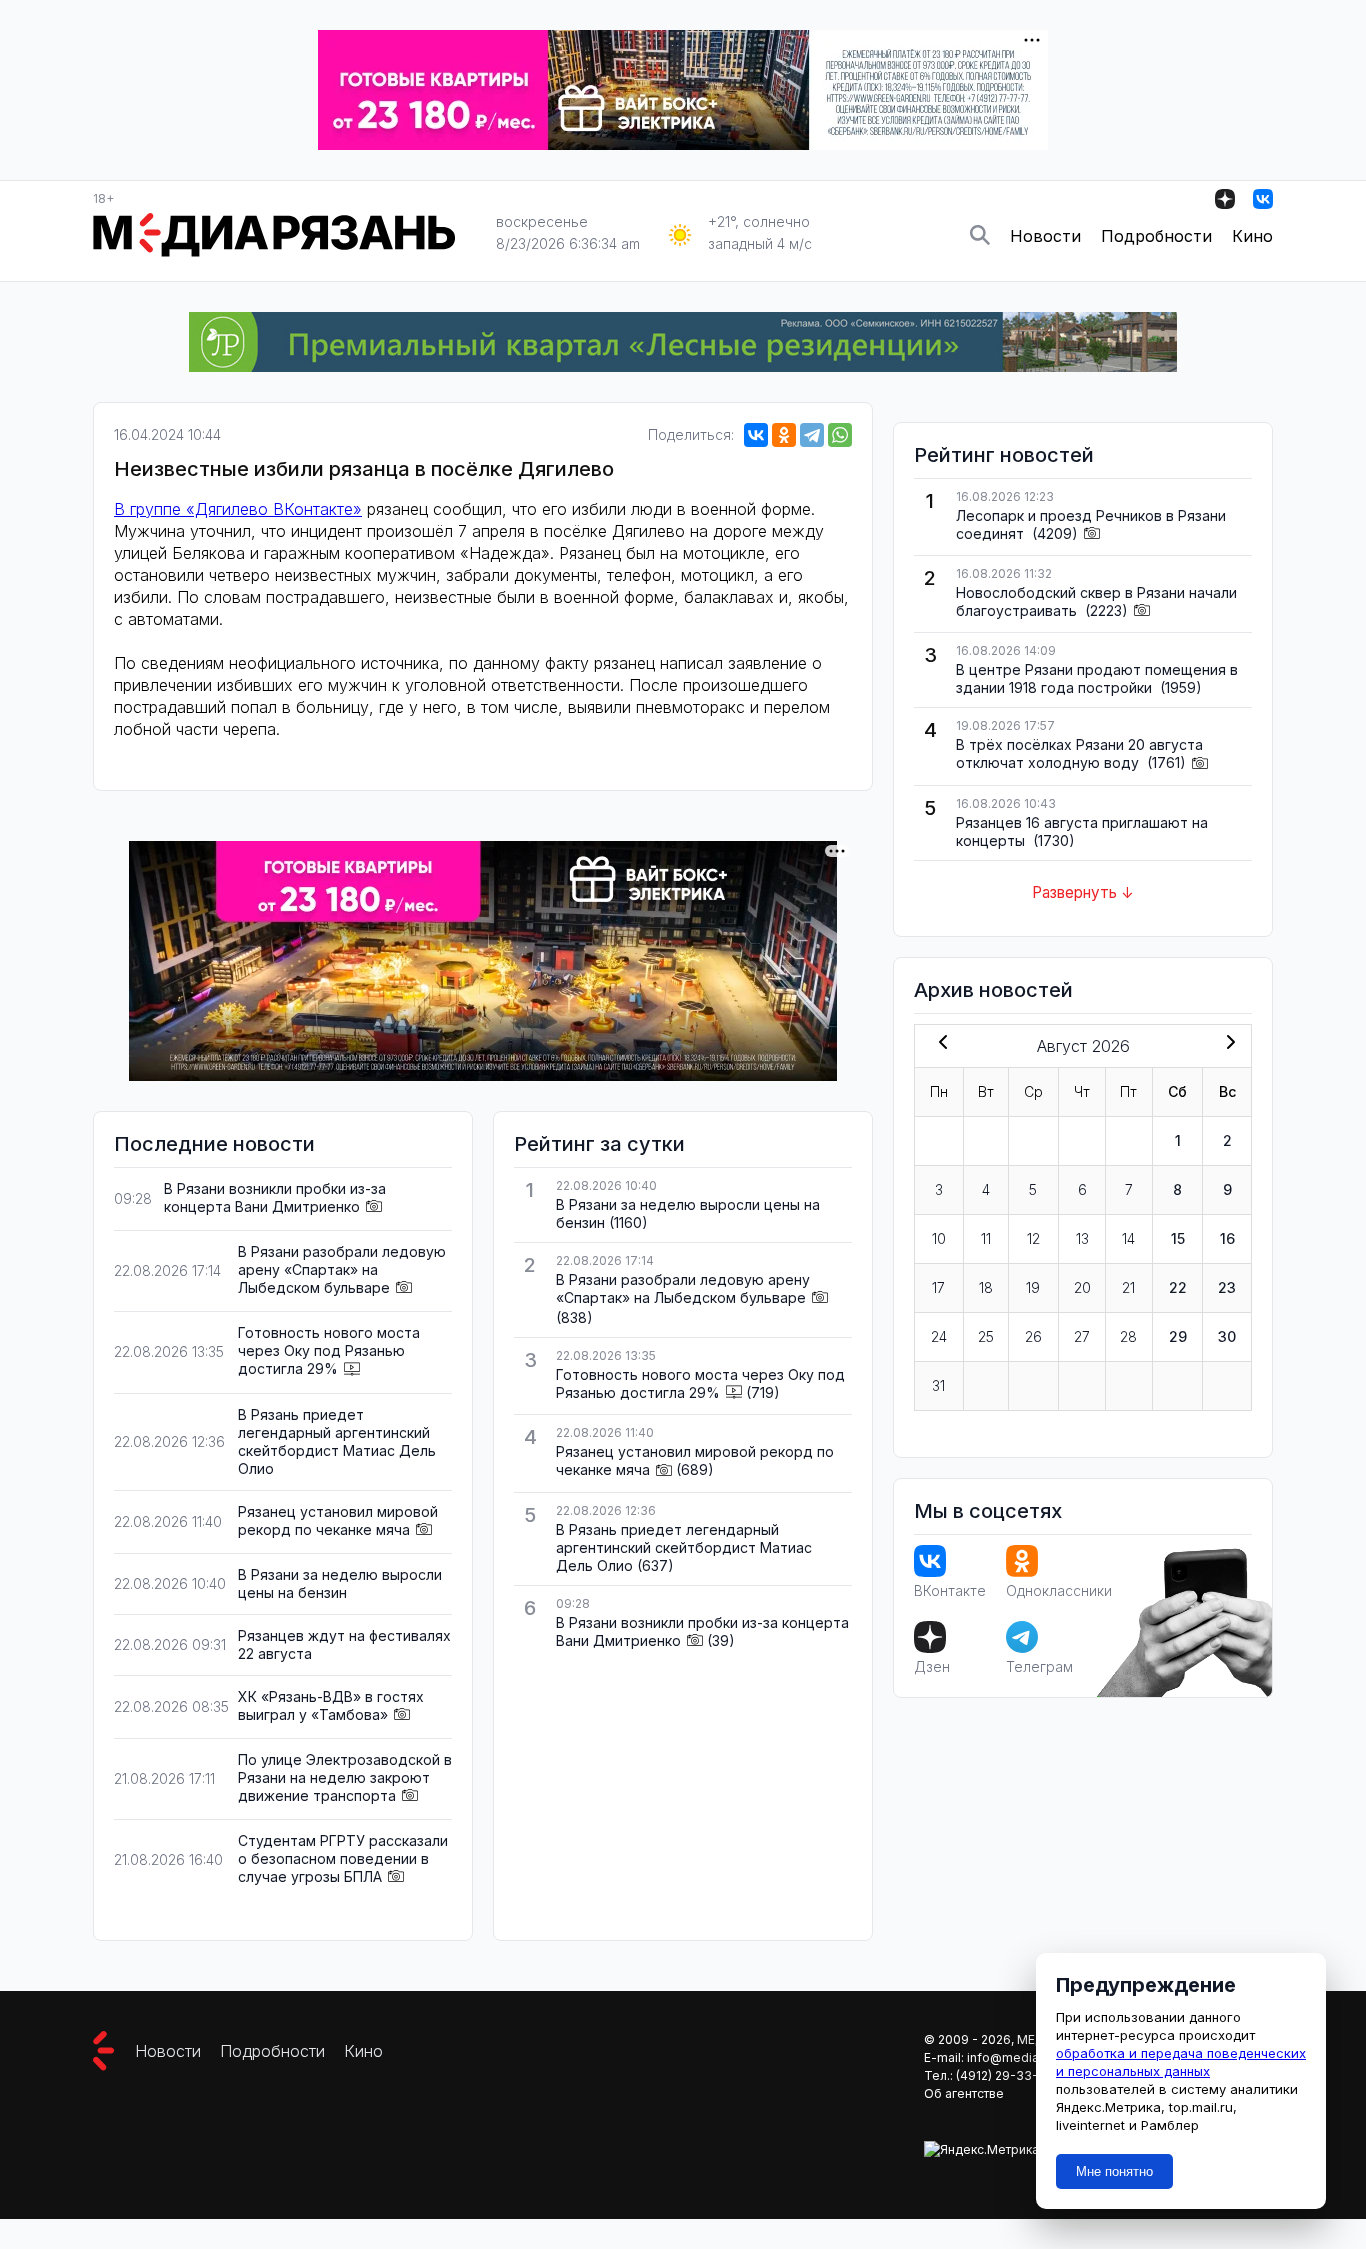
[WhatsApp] (840, 435)
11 (986, 1238)
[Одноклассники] (784, 435)
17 (938, 1287)
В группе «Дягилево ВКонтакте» (238, 509)
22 (1178, 1287)
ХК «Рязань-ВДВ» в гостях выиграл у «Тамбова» (331, 1705)
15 (1178, 1238)
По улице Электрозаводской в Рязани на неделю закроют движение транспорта (345, 1777)
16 (1227, 1238)
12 (1033, 1238)
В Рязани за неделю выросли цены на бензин (340, 1583)
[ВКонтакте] (756, 435)
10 (939, 1238)
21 (1128, 1287)
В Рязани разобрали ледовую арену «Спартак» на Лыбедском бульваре (342, 1269)
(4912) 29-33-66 (1005, 2075)
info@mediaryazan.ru (1029, 2057)
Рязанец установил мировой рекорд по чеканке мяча (338, 1520)
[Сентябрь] (1227, 1044)
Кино (1252, 236)
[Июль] (939, 1044)
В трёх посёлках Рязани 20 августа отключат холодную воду (1079, 753)
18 (986, 1287)
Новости (1045, 236)
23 (1227, 1287)
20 (1082, 1287)
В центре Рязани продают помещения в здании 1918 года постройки (1097, 678)
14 (1128, 1238)
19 (1033, 1287)
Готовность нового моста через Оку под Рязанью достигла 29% (329, 1350)
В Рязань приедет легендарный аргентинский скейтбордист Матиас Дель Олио (337, 1441)
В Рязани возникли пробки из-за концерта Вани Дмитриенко (275, 1197)
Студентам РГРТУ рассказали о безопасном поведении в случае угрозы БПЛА (343, 1858)
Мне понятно (1114, 2171)
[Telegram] (812, 435)
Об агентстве (964, 2093)
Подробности (1156, 236)
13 (1082, 1238)
